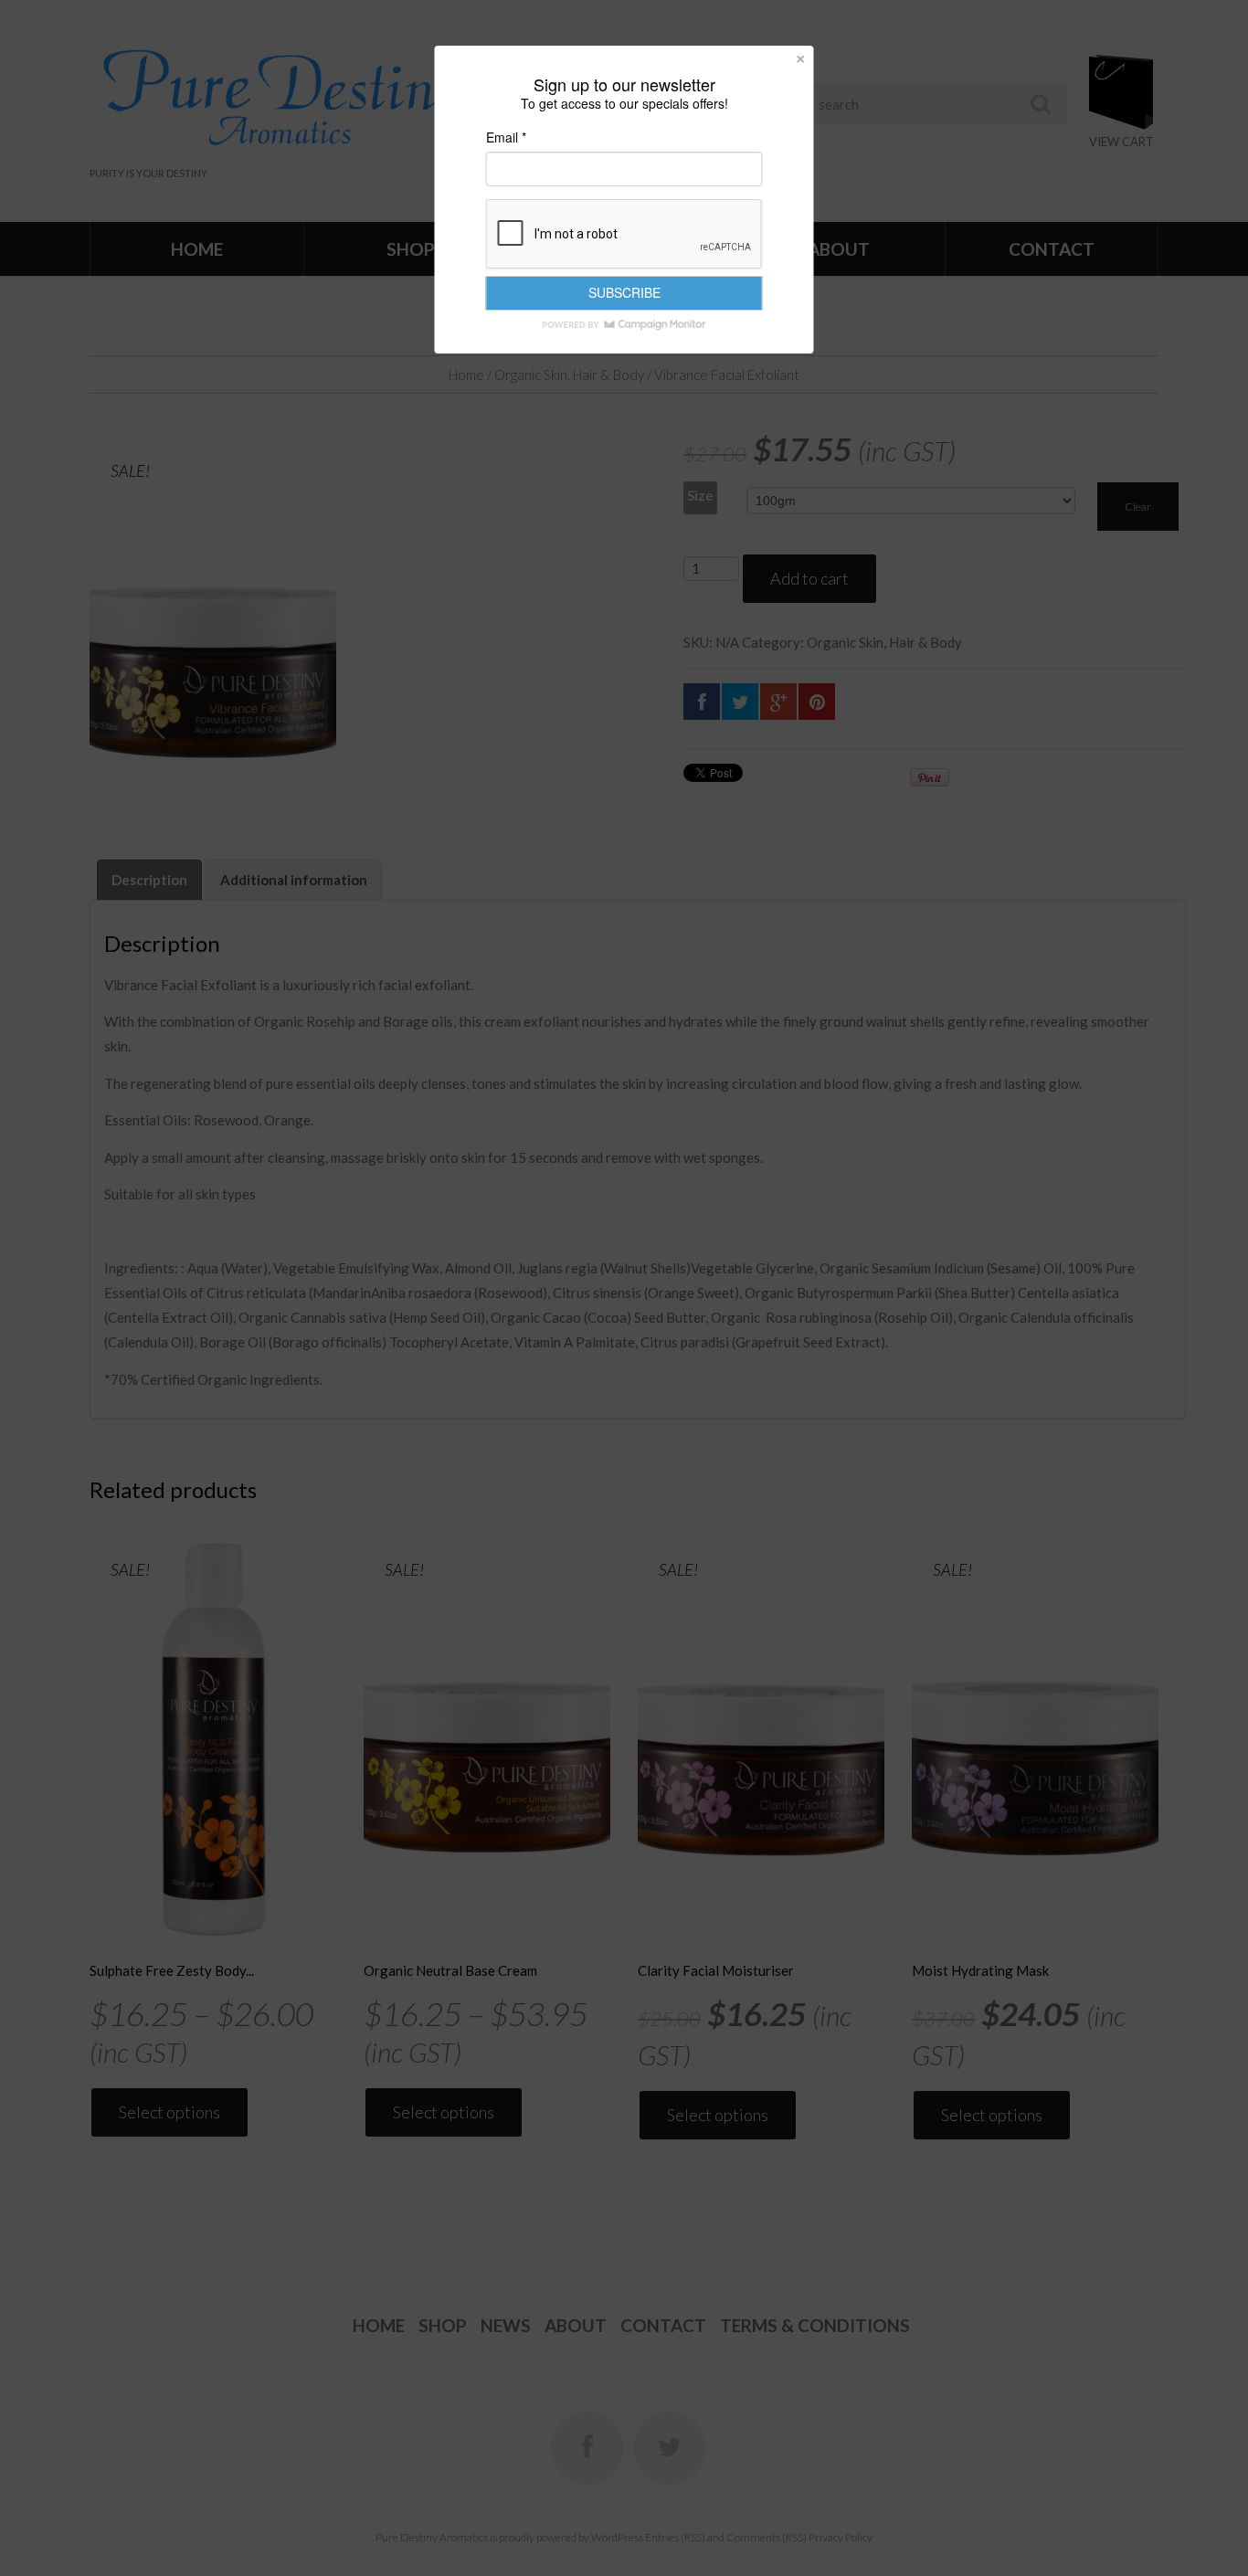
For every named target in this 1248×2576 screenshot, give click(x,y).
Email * (506, 137)
